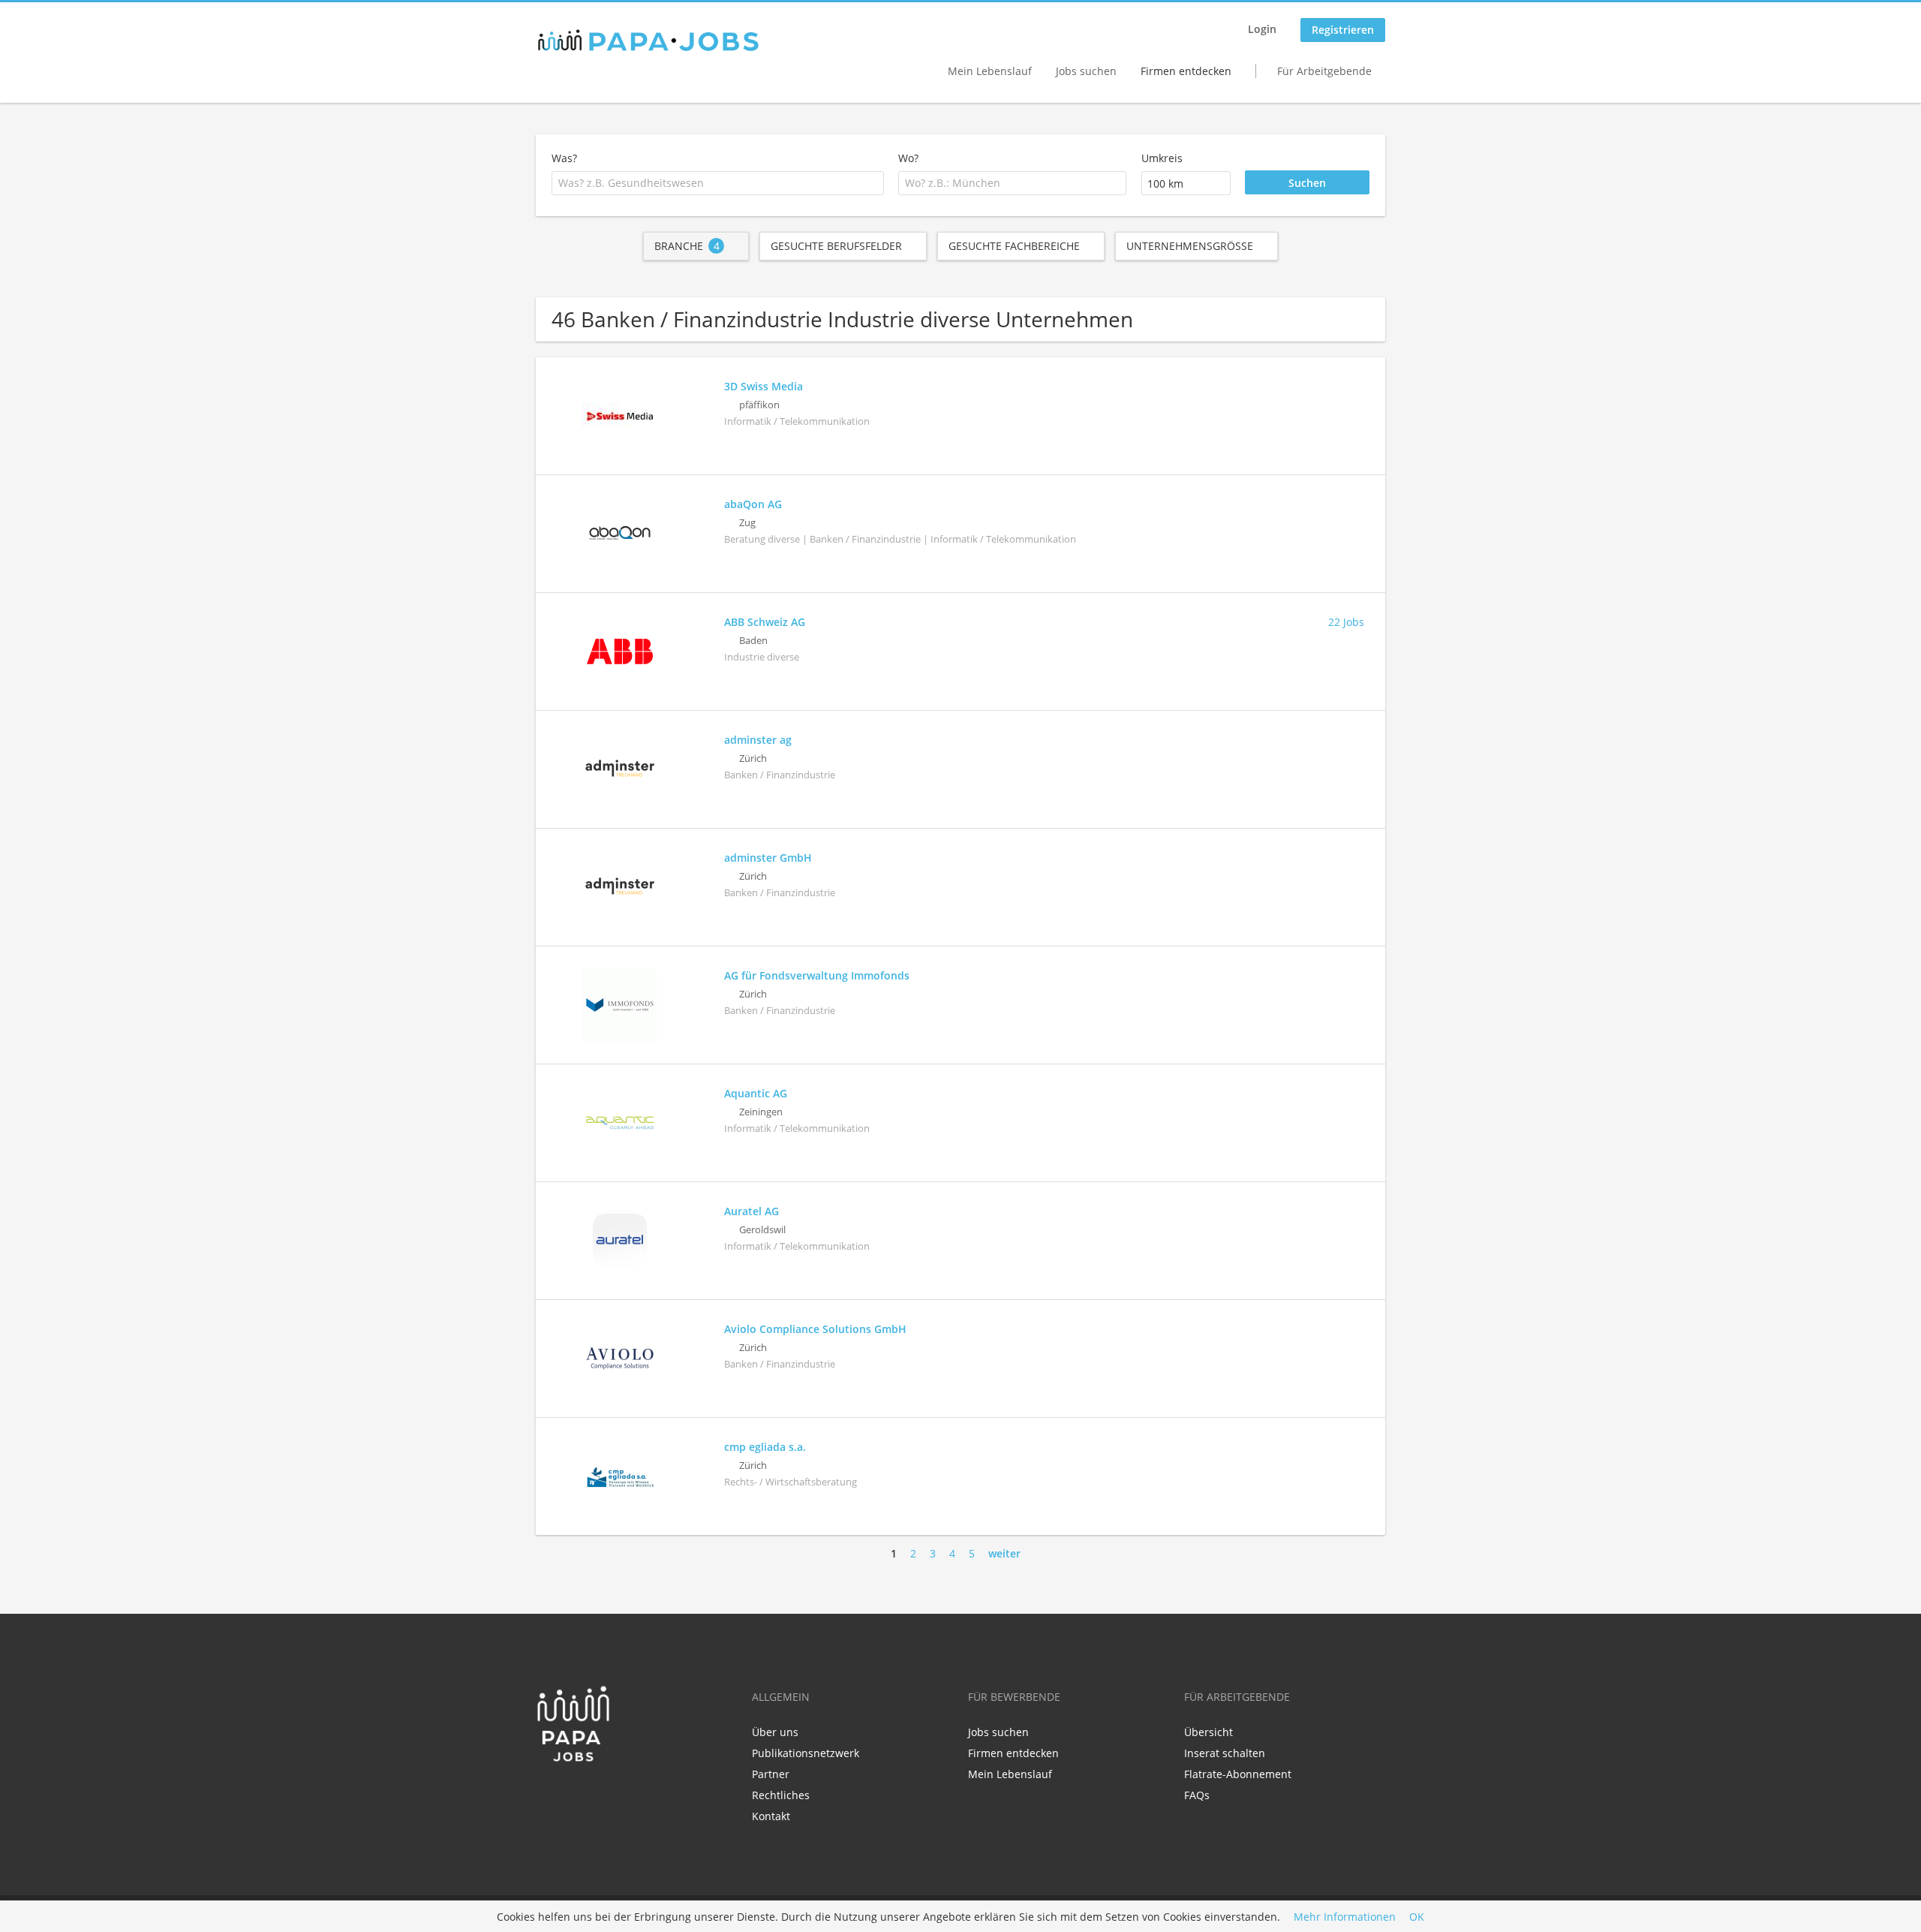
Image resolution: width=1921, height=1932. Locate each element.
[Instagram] (594, 1794)
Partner (771, 1774)
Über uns (775, 1732)
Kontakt (771, 1816)
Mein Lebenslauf (990, 71)
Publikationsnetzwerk (806, 1753)
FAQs (1197, 1795)
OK (1417, 1917)
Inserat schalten (1225, 1753)
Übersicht (1209, 1732)
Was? (564, 158)
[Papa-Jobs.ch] (648, 41)
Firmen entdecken (1186, 71)
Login (1262, 29)
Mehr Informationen (1345, 1917)
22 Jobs (1346, 622)
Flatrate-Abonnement (1238, 1774)
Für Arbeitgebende (1324, 71)
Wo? (908, 158)
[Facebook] (547, 1794)
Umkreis (1162, 158)
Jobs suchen (1086, 71)
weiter (1004, 1553)
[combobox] (718, 183)
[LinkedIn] (571, 1794)
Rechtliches (781, 1795)
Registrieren (1343, 30)
